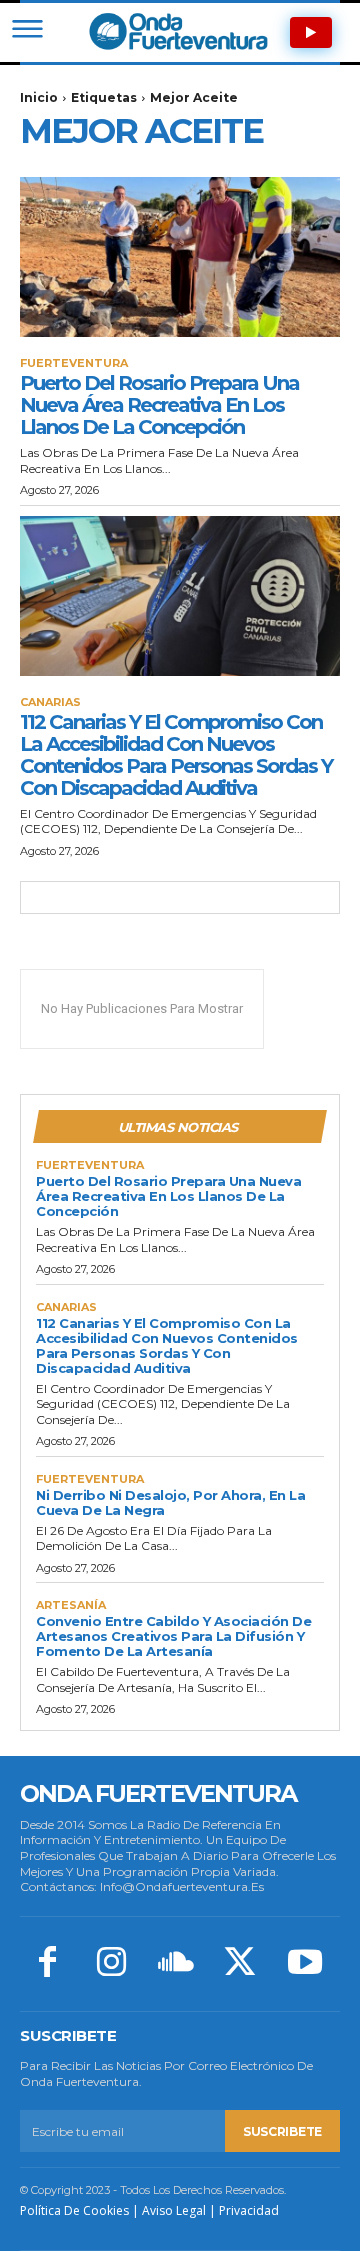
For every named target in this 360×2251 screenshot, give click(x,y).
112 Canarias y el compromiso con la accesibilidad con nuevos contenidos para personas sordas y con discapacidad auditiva (176, 755)
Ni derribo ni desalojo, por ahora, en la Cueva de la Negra (170, 1502)
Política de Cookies (74, 2210)
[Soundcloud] (176, 1964)
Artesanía (71, 1605)
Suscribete (282, 2131)
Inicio (39, 97)
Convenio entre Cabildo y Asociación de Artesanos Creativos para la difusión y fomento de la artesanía (173, 1636)
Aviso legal (174, 2210)
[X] (240, 1964)
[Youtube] (305, 1964)
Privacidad (249, 2210)
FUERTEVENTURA (74, 363)
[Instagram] (111, 1964)
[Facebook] (47, 1964)
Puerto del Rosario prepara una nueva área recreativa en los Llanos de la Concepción (159, 405)
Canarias (50, 702)
